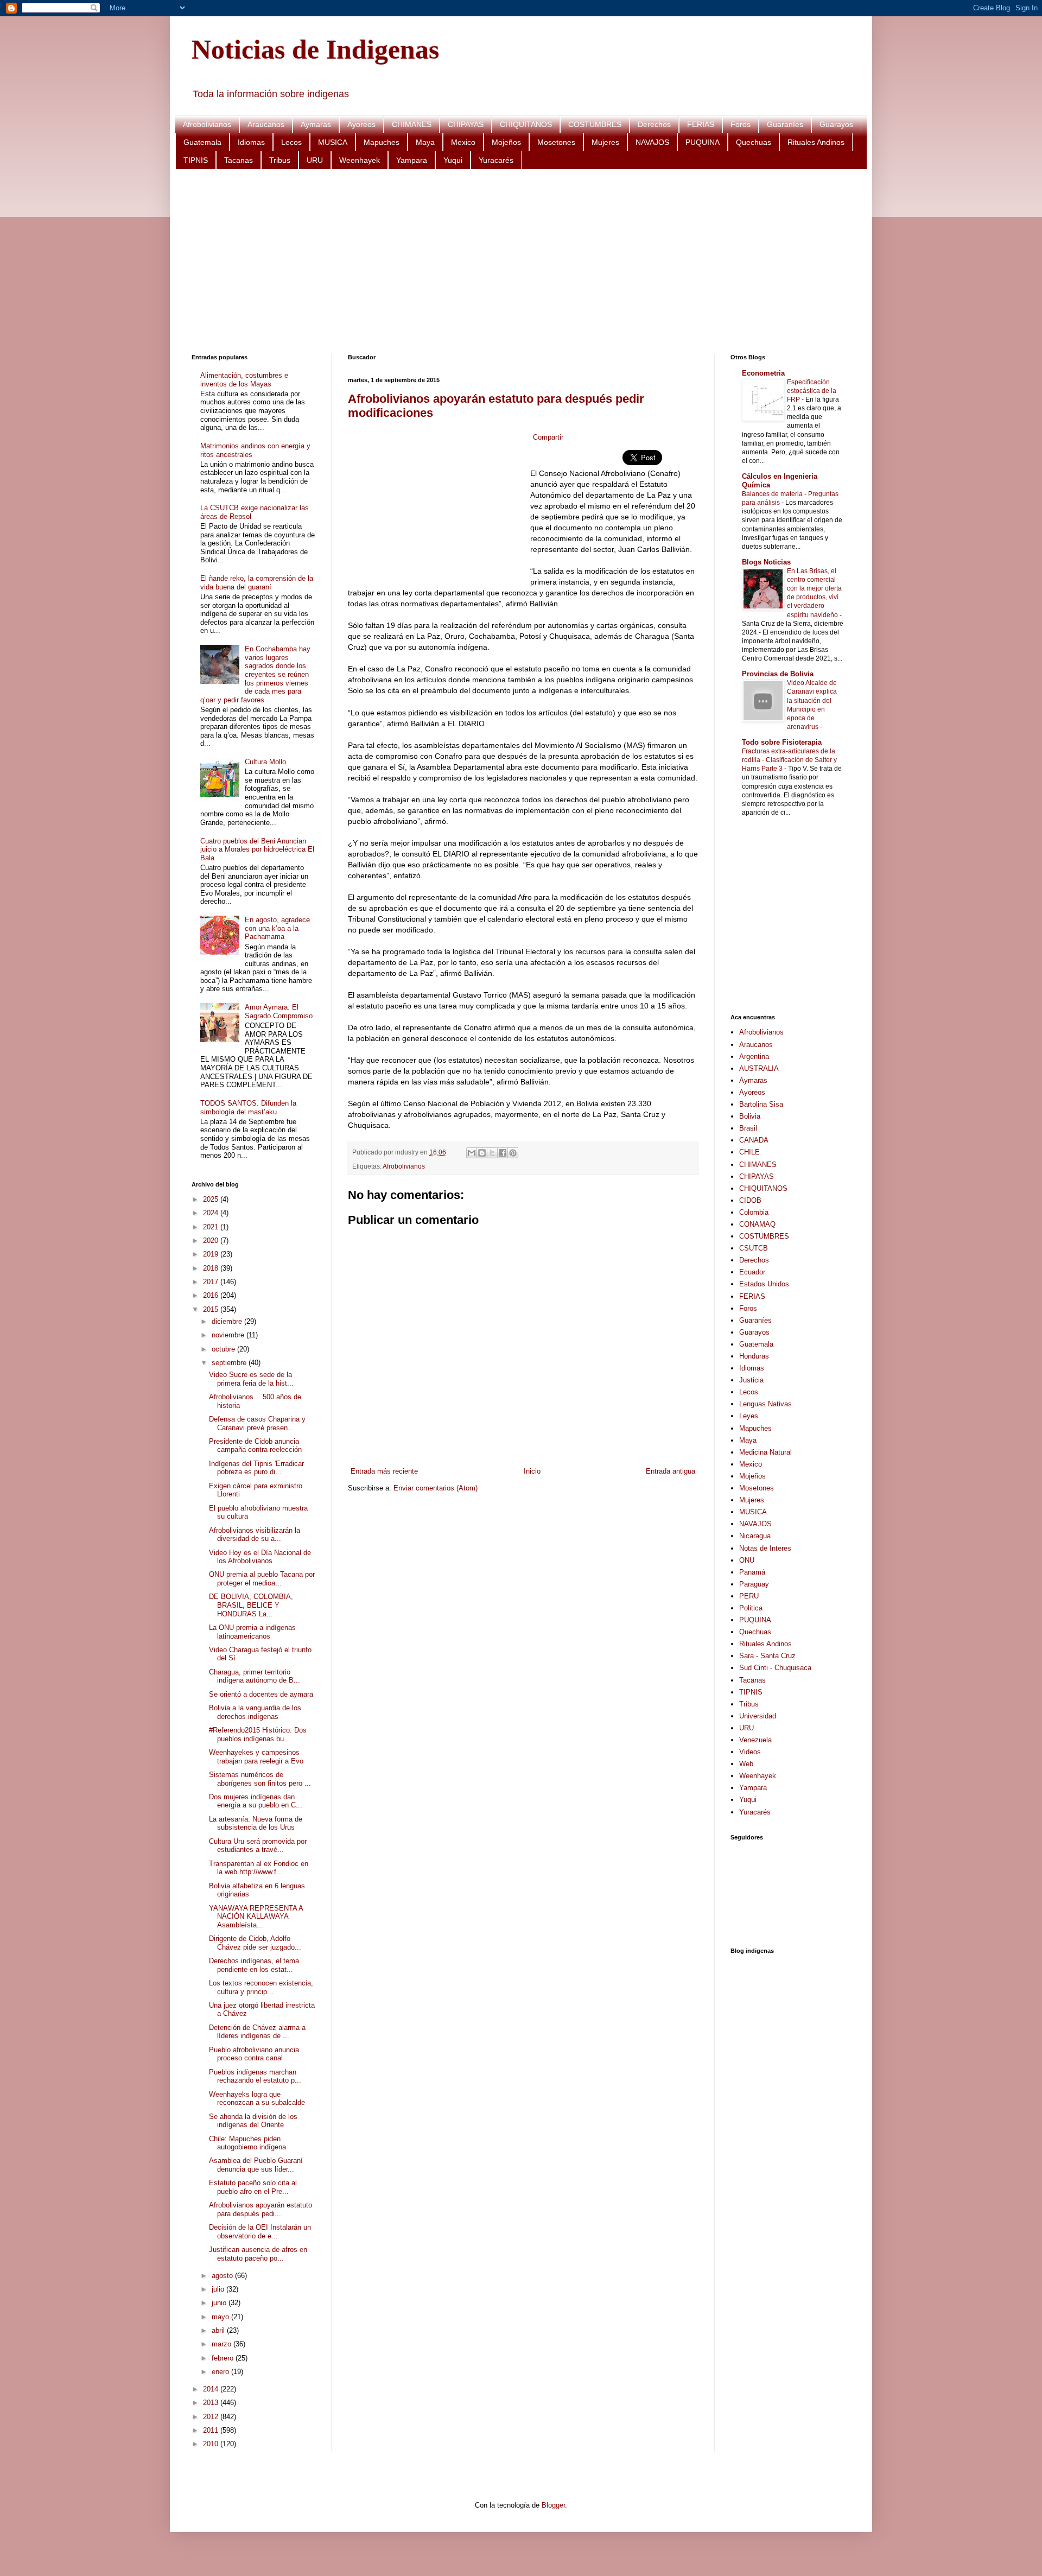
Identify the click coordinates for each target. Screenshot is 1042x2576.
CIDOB (750, 1200)
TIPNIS (196, 160)
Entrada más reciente (384, 1471)
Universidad (758, 1716)
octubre (224, 1349)
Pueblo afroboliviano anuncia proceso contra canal (254, 2054)
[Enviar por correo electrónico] (472, 1153)
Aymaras (316, 124)
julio (219, 2289)
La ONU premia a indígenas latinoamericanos (252, 1632)
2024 (212, 1213)
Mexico (463, 142)
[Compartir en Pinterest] (513, 1153)
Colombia (754, 1212)
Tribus (280, 160)
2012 (212, 2417)
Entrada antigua (671, 1471)
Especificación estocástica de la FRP (812, 391)
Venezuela (755, 1740)
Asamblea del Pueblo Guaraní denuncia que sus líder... (256, 2165)
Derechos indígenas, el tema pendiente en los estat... (254, 1965)
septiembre (230, 1363)
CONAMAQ (757, 1224)
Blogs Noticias (766, 562)
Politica (751, 1608)
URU (315, 160)
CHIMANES (412, 124)
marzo (223, 2344)
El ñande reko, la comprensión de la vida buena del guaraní (257, 583)
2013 (212, 2403)
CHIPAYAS (466, 124)
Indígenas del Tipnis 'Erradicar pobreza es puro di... (256, 1468)
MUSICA (333, 142)
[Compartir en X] (492, 1153)
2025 (212, 1199)
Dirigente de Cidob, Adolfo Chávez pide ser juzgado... (255, 1943)
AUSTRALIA (759, 1068)
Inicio (532, 1471)
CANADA (754, 1140)
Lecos (291, 142)
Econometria (763, 373)
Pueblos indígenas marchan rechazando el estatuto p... (255, 2076)
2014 (212, 2389)
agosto (223, 2276)
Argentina (754, 1057)
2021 (212, 1227)
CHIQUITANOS (526, 124)
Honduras (754, 1356)
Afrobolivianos (207, 124)
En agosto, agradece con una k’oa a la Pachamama (277, 928)
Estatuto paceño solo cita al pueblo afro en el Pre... (253, 2187)
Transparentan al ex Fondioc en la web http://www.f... (259, 1868)
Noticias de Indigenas (315, 49)
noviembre (229, 1335)
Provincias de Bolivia (778, 674)
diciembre (228, 1321)
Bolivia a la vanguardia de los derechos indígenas (255, 1712)
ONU (747, 1560)
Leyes (749, 1416)
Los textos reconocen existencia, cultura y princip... (261, 1987)
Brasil (748, 1128)
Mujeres (605, 142)
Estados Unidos (764, 1284)
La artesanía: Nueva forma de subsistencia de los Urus (256, 1823)
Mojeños (506, 142)
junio (220, 2303)
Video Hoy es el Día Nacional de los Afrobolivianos (260, 1557)
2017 (212, 1282)
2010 (212, 2444)
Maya (425, 142)
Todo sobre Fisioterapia (782, 742)
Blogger (553, 2505)
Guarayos (836, 124)
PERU (749, 1596)
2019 (212, 1254)
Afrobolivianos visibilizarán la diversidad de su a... (255, 1535)
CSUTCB (754, 1248)
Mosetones (556, 142)
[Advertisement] (517, 262)
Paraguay (754, 1584)
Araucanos (266, 124)
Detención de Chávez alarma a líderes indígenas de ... (257, 2032)
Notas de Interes (765, 1548)
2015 (212, 1309)
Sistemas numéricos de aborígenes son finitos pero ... (260, 1779)
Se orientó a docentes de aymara (261, 1694)
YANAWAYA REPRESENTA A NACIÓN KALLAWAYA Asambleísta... (256, 1917)
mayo (221, 2317)
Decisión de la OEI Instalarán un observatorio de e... (260, 2232)
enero (221, 2372)
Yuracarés (496, 160)
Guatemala (202, 142)
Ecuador (752, 1272)
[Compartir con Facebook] (503, 1153)
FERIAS (701, 124)
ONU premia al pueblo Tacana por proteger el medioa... (262, 1579)
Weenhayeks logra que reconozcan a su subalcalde (257, 2099)
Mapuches (382, 142)
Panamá (752, 1572)
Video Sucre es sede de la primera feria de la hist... (251, 1379)
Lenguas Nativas (765, 1404)
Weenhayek (360, 160)
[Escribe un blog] (482, 1153)
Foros (741, 124)
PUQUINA (703, 142)
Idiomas (251, 142)
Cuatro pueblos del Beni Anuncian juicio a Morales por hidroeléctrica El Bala (257, 849)
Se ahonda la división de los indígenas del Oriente (253, 2121)
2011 (212, 2430)
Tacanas (239, 160)
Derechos (654, 124)
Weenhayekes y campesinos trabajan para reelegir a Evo (256, 1757)
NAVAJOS (652, 142)
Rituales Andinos (816, 142)
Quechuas (754, 142)
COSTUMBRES (595, 124)
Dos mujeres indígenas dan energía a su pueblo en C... (256, 1801)
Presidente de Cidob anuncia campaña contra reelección (255, 1446)
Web (746, 1764)
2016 (212, 1295)
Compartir (548, 437)
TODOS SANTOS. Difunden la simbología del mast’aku (248, 1108)
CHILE (749, 1152)
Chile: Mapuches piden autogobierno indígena (247, 2143)
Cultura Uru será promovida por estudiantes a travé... (258, 1846)
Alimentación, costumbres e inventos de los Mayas (244, 380)
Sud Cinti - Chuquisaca (775, 1668)
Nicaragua (755, 1536)
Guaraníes (785, 124)
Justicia (751, 1380)
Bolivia (750, 1116)
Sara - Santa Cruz (767, 1656)
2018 (212, 1268)
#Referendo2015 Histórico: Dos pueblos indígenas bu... (258, 1734)
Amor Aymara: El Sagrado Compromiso (279, 1011)
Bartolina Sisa (761, 1104)
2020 (212, 1241)
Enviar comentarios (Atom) (436, 1488)
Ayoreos (361, 124)
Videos (750, 1752)
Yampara (412, 160)
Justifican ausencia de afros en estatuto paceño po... (258, 2254)
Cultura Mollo (265, 762)
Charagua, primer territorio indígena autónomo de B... (255, 1676)
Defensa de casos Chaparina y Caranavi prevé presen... (257, 1423)
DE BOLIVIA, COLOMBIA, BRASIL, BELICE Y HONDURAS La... (251, 1605)
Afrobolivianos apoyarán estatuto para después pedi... (260, 2209)
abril (219, 2330)
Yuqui (453, 160)
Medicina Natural (765, 1452)
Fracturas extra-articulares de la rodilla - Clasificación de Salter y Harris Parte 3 (789, 760)
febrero (224, 2358)
